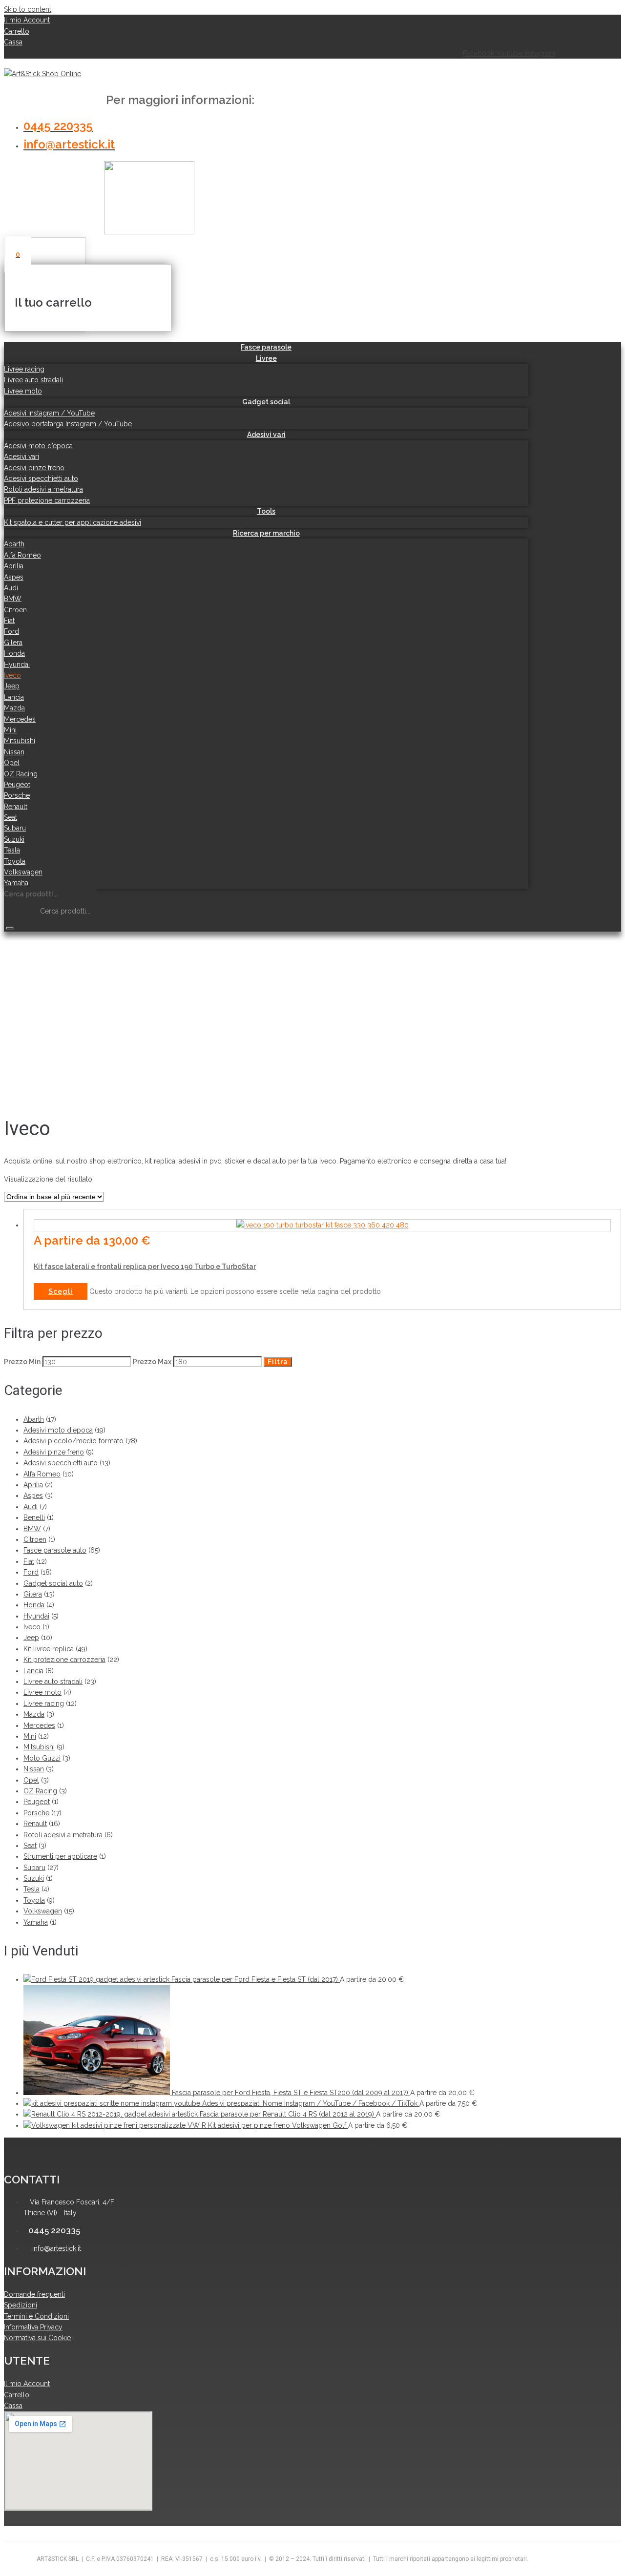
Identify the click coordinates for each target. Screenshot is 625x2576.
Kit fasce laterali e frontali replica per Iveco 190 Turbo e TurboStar (145, 1267)
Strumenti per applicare (60, 1856)
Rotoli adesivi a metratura (63, 1835)
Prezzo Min (22, 1362)
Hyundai (36, 1616)
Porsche (36, 1813)
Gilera (33, 1594)
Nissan (34, 1769)
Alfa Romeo (42, 1474)
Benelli (34, 1517)
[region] (282, 1017)
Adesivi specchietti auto (61, 1463)
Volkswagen (43, 1911)
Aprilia (33, 1485)
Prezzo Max (152, 1362)
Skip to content (28, 9)
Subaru (34, 1868)
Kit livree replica (49, 1649)
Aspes (33, 1496)
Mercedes (39, 1725)
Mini (30, 1736)
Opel (31, 1780)
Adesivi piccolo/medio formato (73, 1441)
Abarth (34, 1419)
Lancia (33, 1671)
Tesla (31, 1889)
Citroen (35, 1539)
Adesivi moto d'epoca (58, 1430)
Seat (30, 1846)
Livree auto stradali (53, 1682)
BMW (32, 1529)
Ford (31, 1572)
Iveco (32, 1627)
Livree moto (42, 1692)
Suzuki (34, 1878)
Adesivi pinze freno (54, 1452)
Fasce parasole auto (55, 1550)
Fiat (29, 1561)
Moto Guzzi (42, 1758)
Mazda (34, 1714)
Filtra (278, 1362)
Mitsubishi (39, 1747)
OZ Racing (40, 1791)
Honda (34, 1605)
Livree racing (44, 1703)
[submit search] (10, 928)
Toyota (34, 1900)
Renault (35, 1824)
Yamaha (36, 1922)
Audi (31, 1507)
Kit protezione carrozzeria (64, 1660)
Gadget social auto (53, 1583)
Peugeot (37, 1802)
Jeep (31, 1638)
